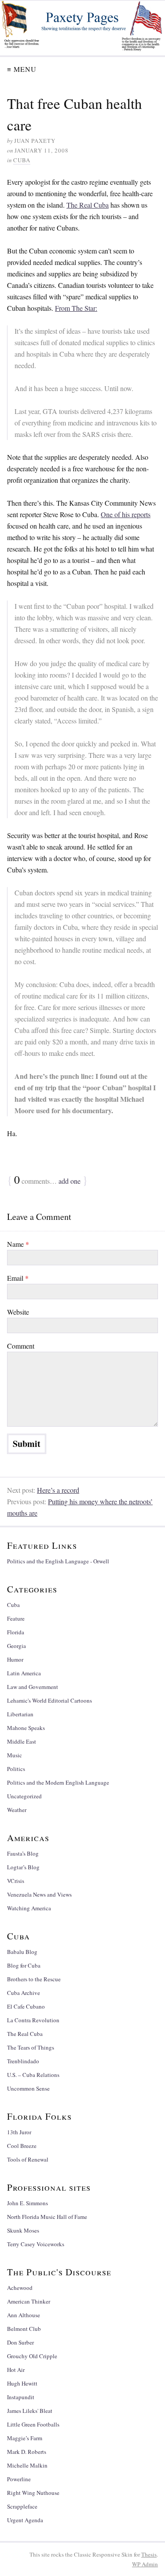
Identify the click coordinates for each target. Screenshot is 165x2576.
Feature (16, 1618)
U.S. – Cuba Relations (33, 2075)
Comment (21, 1346)
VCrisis (16, 1881)
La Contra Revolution (33, 2020)
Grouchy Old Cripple (32, 2356)
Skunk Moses (23, 2230)
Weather (17, 1810)
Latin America (24, 1673)
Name (18, 1244)
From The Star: (76, 308)
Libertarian (20, 1714)
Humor (15, 1659)
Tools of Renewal (28, 2159)
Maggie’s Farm (25, 2438)
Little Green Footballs (33, 2424)
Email (18, 1278)
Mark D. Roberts (27, 2452)
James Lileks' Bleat (30, 2411)
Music (15, 1755)
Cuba (22, 160)
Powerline (19, 2479)
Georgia (16, 1646)
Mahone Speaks (26, 1728)
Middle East (22, 1741)
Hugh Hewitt (22, 2383)
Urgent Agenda (25, 2520)
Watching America (29, 1908)
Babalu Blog (22, 1952)
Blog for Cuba (24, 1965)
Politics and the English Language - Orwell (58, 1561)
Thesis (149, 2554)
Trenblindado (23, 2061)
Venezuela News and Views (39, 1894)
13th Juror (19, 2132)
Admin (145, 2564)
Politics (16, 1769)
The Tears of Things (31, 2047)
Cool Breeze (22, 2146)
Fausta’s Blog (23, 1853)
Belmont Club (24, 2329)
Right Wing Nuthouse (33, 2493)
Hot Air (16, 2370)
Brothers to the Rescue (34, 1979)
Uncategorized (24, 1796)
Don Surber (20, 2342)
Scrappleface (22, 2506)
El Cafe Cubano (26, 2006)
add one (70, 1181)
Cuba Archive (24, 1993)
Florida (16, 1632)
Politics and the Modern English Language (58, 1782)
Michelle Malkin (27, 2465)
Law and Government (33, 1687)
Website (18, 1312)
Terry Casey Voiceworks (36, 2244)
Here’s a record (58, 1490)
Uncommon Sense (28, 2088)
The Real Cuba (88, 205)
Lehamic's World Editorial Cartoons (49, 1700)
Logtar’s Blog (23, 1867)
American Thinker (29, 2301)
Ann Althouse (24, 2315)
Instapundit (21, 2397)
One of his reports (126, 514)
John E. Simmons (27, 2203)
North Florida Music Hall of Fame (47, 2217)
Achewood (20, 2288)
